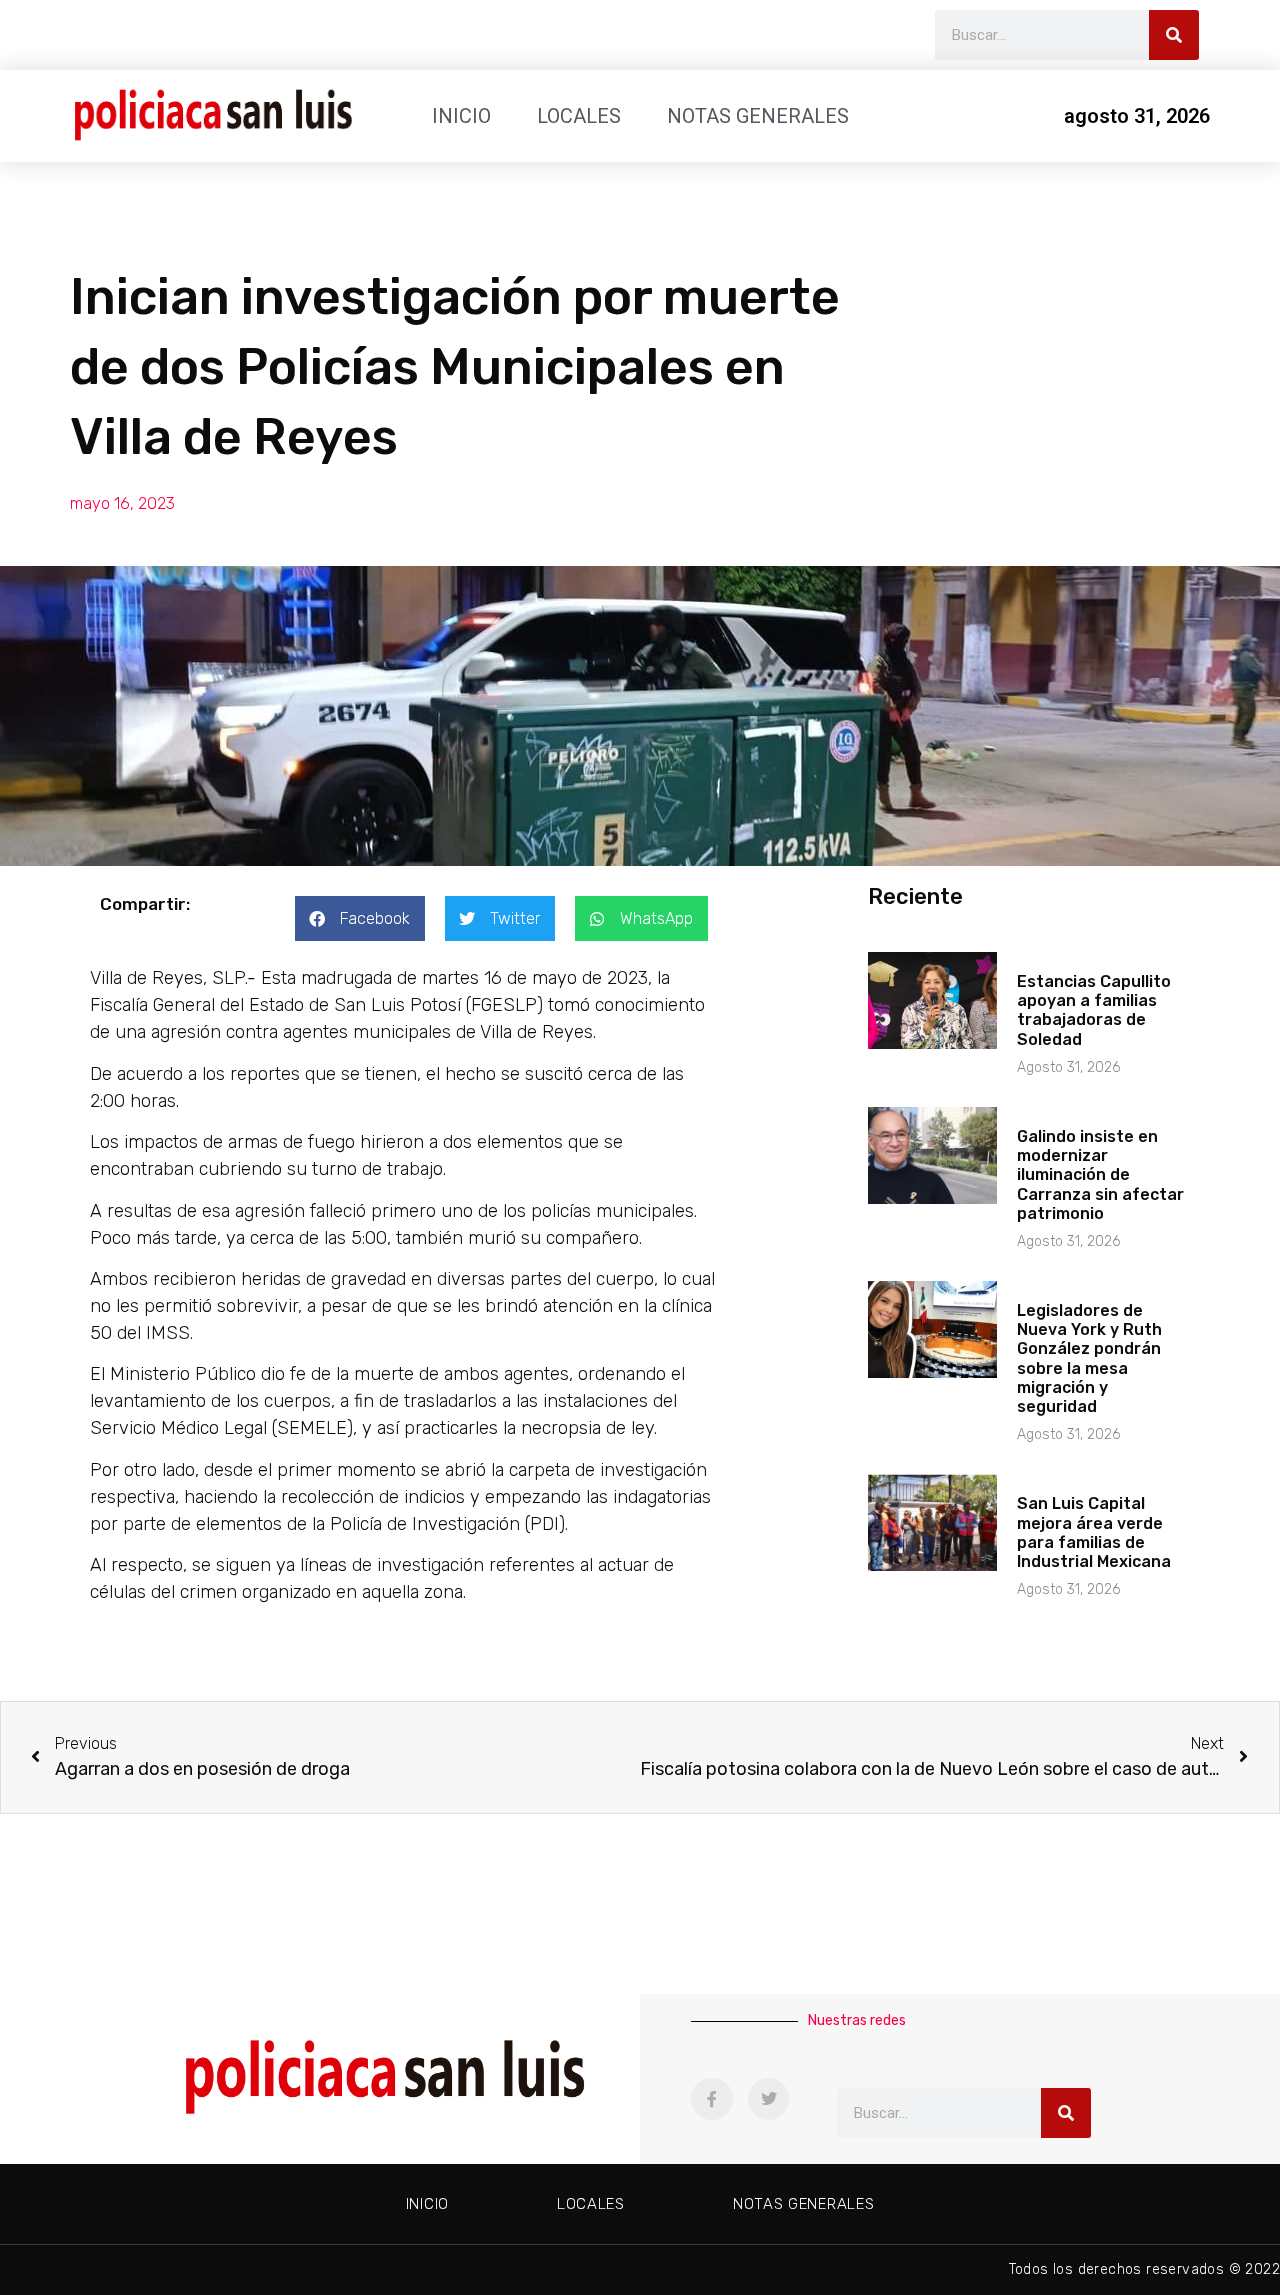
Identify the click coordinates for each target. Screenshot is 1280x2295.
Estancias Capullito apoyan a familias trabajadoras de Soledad (1094, 1010)
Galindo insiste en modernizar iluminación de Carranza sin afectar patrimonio (1100, 1175)
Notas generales (758, 116)
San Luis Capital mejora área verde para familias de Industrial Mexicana (1094, 1532)
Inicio (461, 116)
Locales (579, 116)
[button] (360, 918)
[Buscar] (1174, 35)
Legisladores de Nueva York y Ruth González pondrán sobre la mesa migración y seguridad (1089, 1358)
